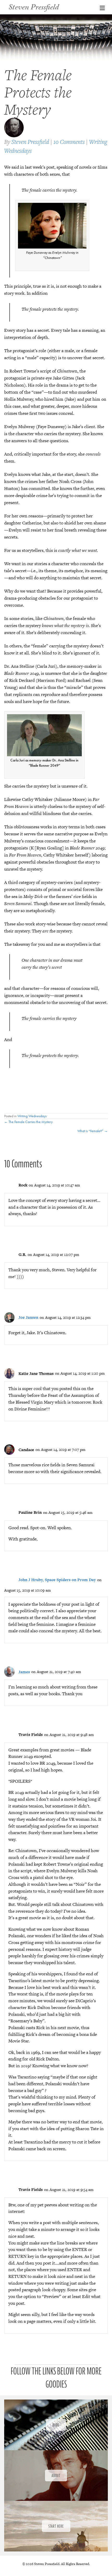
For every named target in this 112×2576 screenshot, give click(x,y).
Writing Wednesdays (32, 1116)
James (24, 1672)
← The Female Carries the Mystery (28, 1122)
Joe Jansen (28, 1317)
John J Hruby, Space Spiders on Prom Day (57, 1580)
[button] (56, 2425)
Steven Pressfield (30, 142)
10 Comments (69, 142)
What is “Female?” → (93, 1131)
